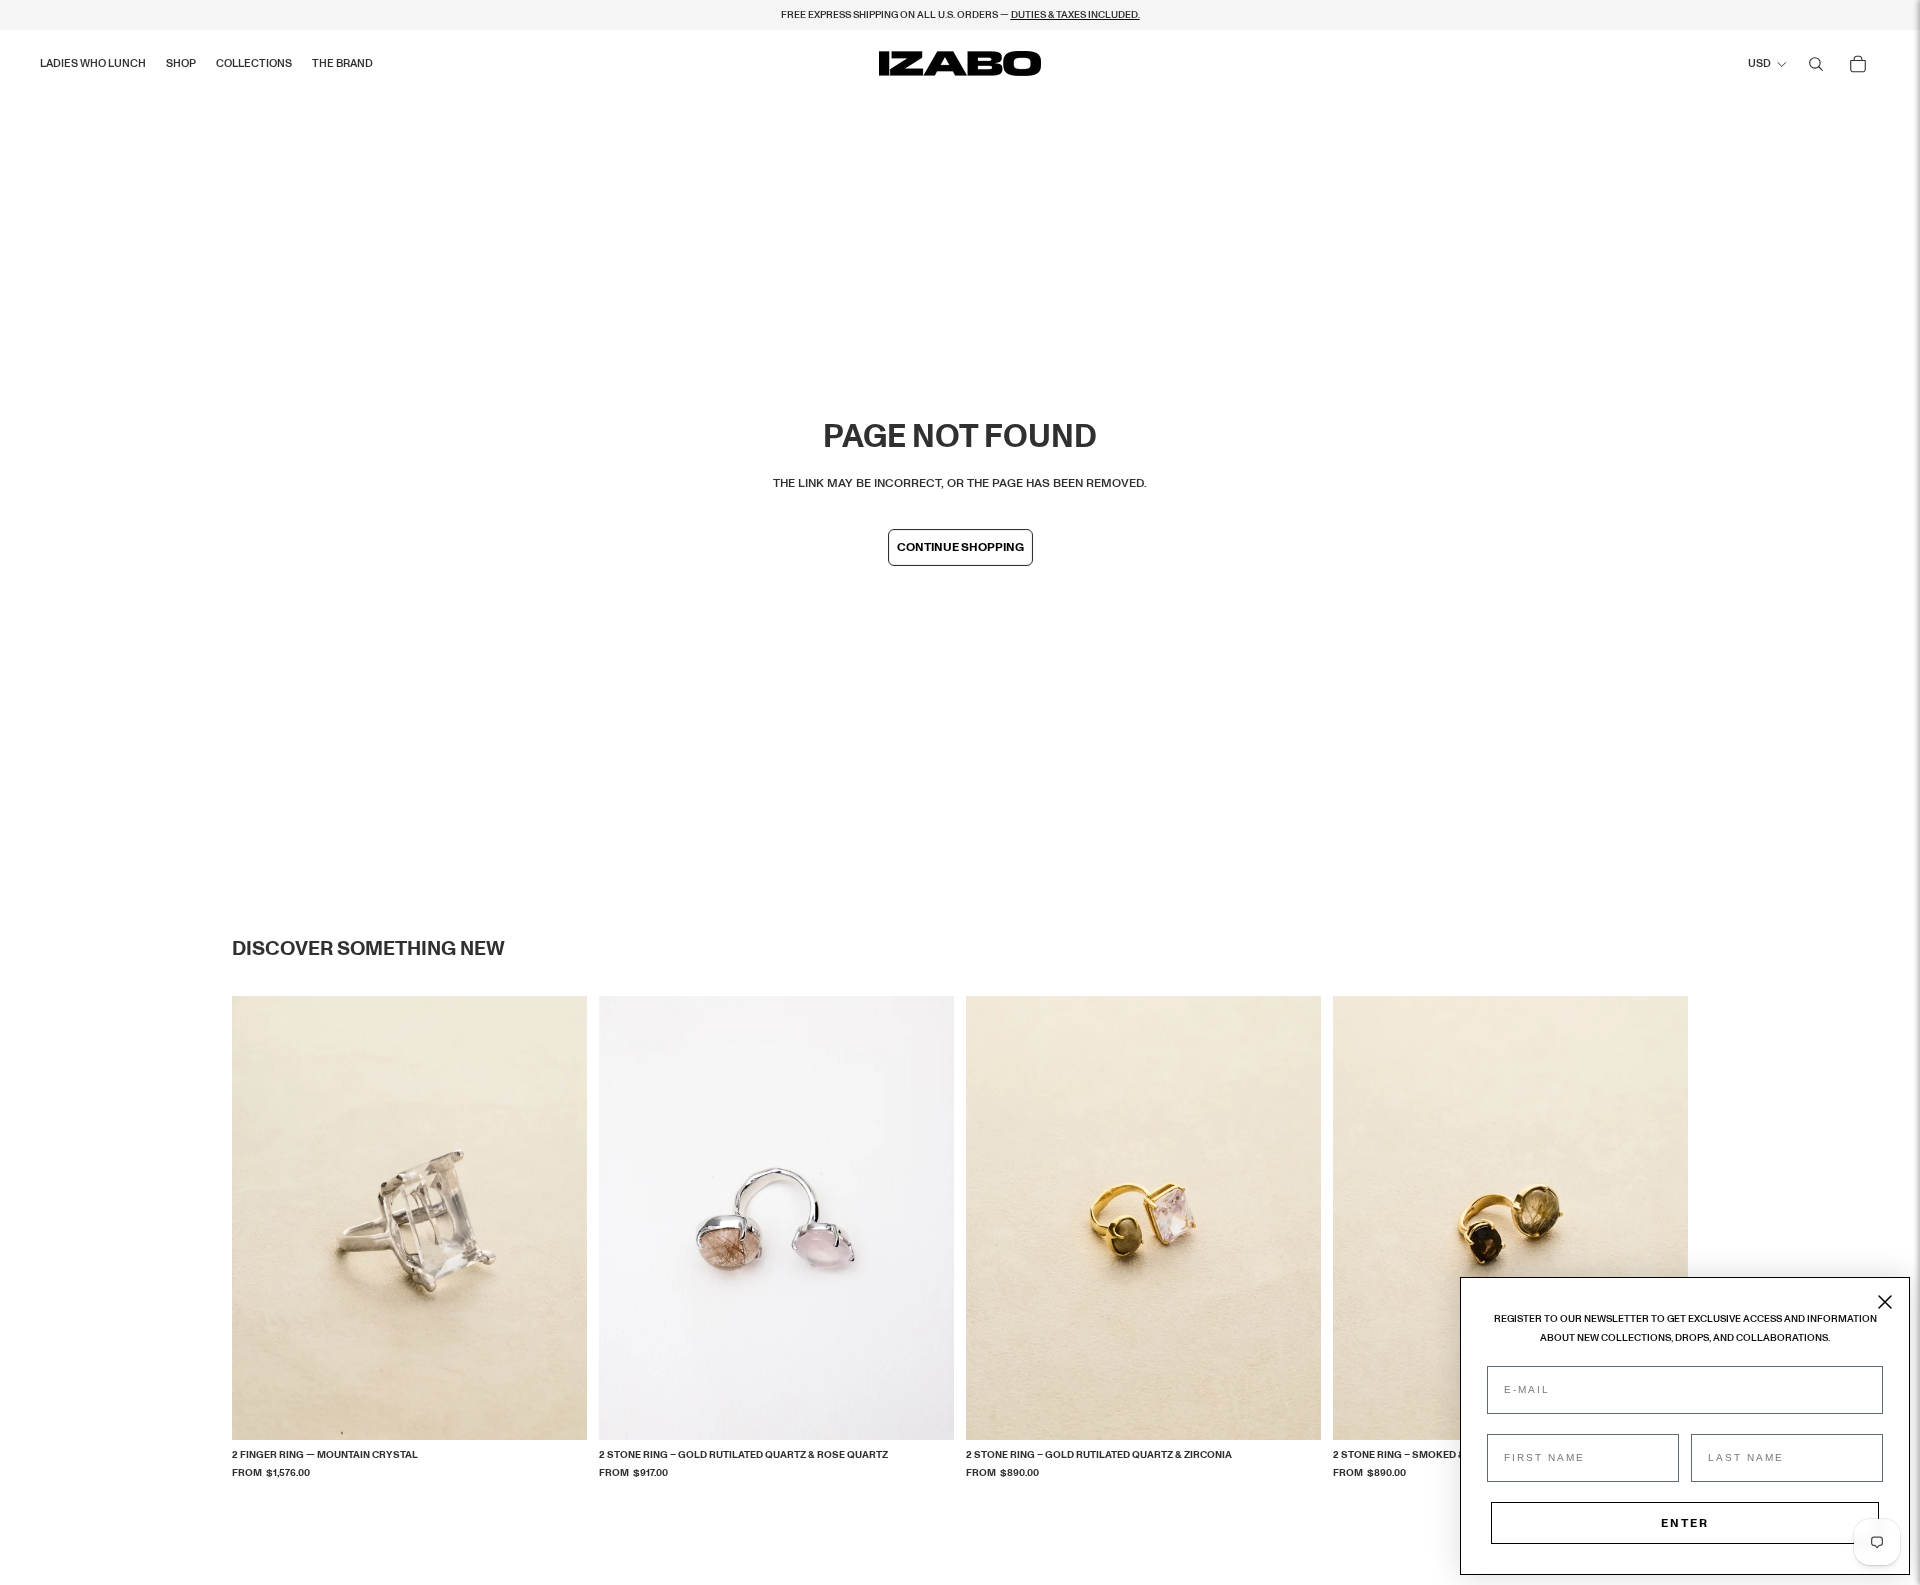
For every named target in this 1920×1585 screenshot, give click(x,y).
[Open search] (1816, 64)
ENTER (1685, 1523)
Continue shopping (960, 547)
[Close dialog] (1885, 1302)
